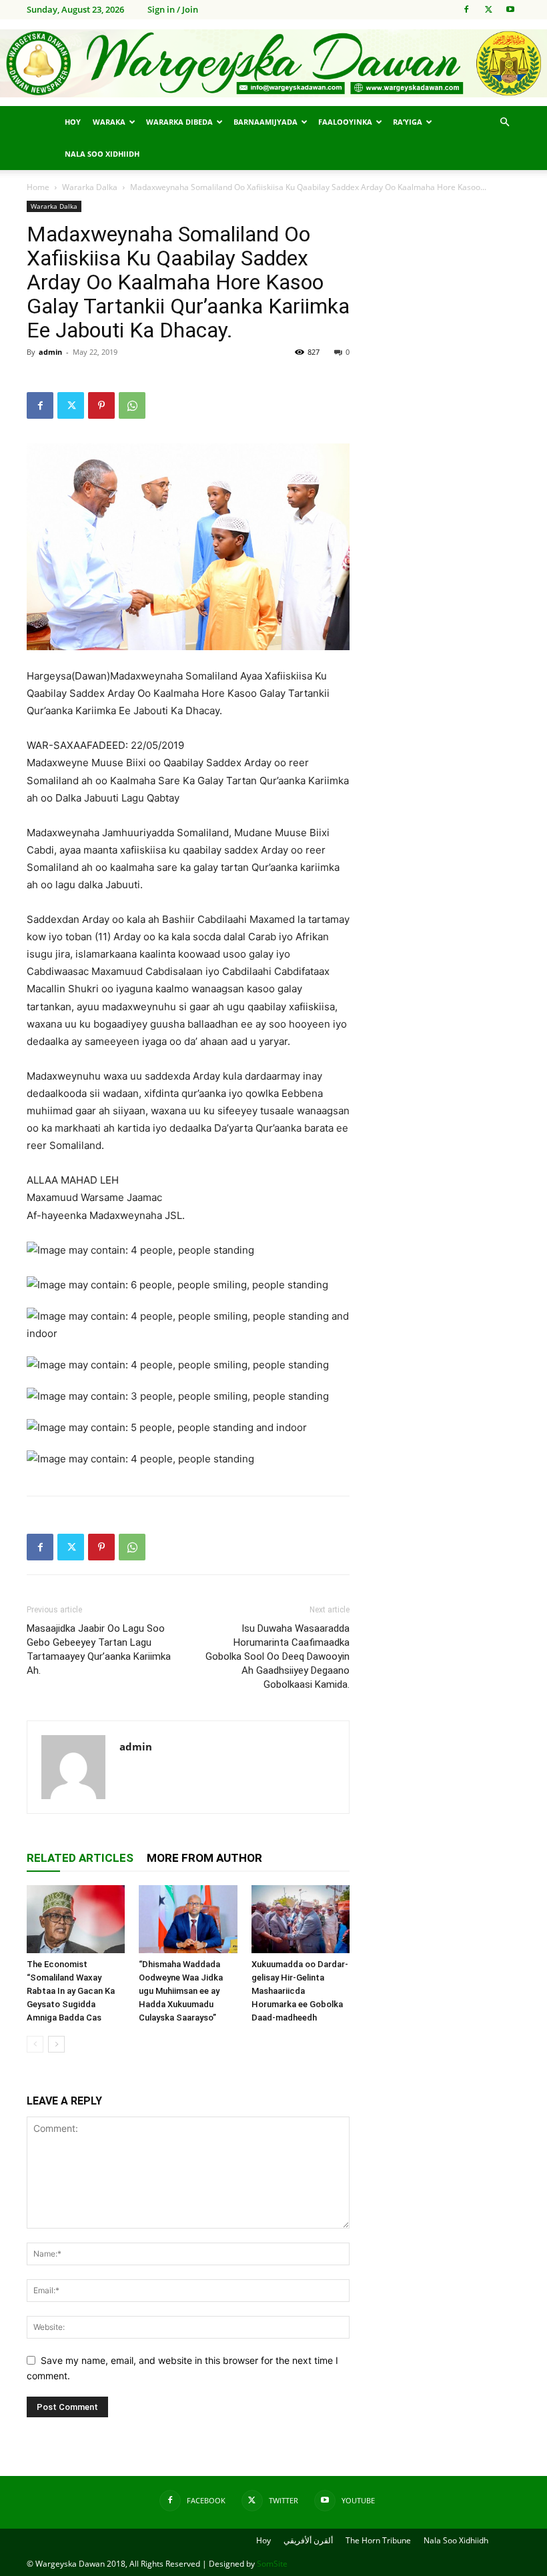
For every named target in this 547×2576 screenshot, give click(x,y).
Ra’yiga (408, 122)
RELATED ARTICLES (80, 1858)
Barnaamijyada (265, 122)
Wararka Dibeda (179, 122)
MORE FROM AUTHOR (204, 1858)
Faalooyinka (345, 122)
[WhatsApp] (132, 405)
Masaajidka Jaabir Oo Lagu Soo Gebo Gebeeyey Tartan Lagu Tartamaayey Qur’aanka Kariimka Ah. (99, 1649)
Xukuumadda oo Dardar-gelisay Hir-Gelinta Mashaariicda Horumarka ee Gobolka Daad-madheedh (300, 1991)
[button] (504, 122)
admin (50, 352)
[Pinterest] (101, 405)
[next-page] (56, 2044)
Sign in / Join (173, 9)
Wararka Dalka (90, 187)
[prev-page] (35, 2044)
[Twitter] (488, 9)
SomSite (272, 2564)
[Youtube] (510, 9)
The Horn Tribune (378, 2540)
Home (38, 187)
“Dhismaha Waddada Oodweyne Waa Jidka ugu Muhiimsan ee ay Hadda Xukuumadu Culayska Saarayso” (181, 1991)
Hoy (73, 122)
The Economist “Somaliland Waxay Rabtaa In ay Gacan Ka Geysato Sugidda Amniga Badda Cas (71, 1991)
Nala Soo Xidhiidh (102, 154)
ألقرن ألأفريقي (308, 2540)
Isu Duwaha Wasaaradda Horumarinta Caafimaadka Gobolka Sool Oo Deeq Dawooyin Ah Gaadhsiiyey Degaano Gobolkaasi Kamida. (278, 1656)
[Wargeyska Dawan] (273, 64)
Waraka (109, 122)
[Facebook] (466, 9)
